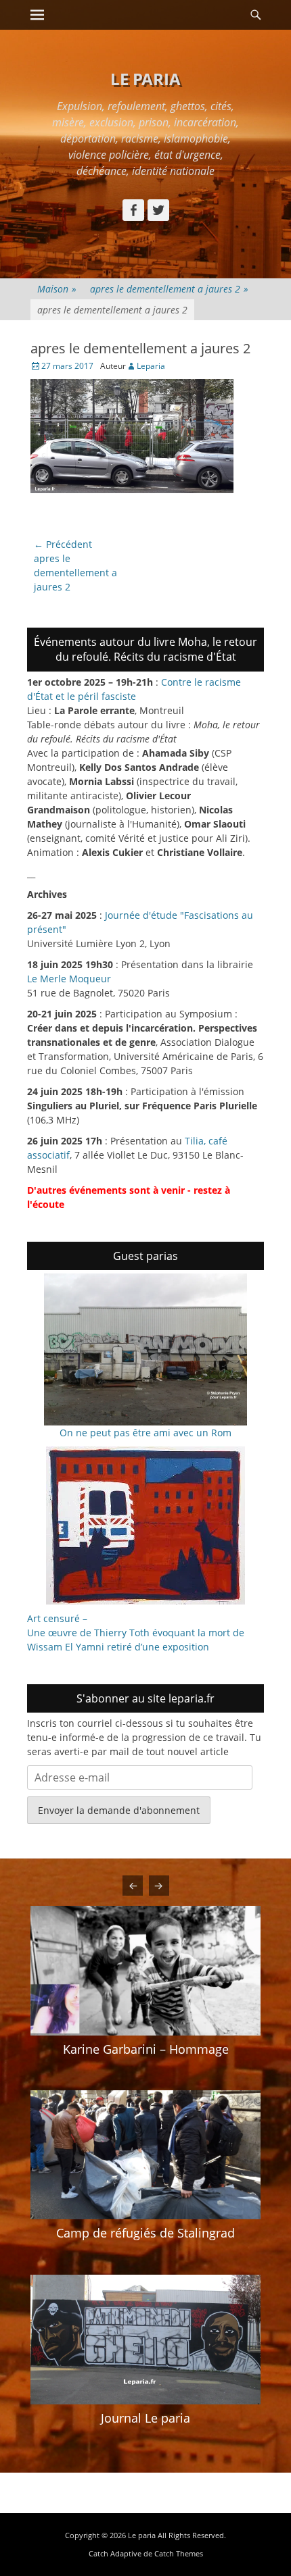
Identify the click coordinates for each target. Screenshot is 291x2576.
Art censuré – (57, 1618)
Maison (57, 289)
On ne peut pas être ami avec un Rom (145, 1433)
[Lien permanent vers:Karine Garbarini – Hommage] (145, 1970)
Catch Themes (179, 2553)
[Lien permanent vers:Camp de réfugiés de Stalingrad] (145, 2155)
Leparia (151, 366)
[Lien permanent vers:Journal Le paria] (145, 2340)
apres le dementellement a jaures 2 (169, 289)
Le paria (145, 79)
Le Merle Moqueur (69, 979)
